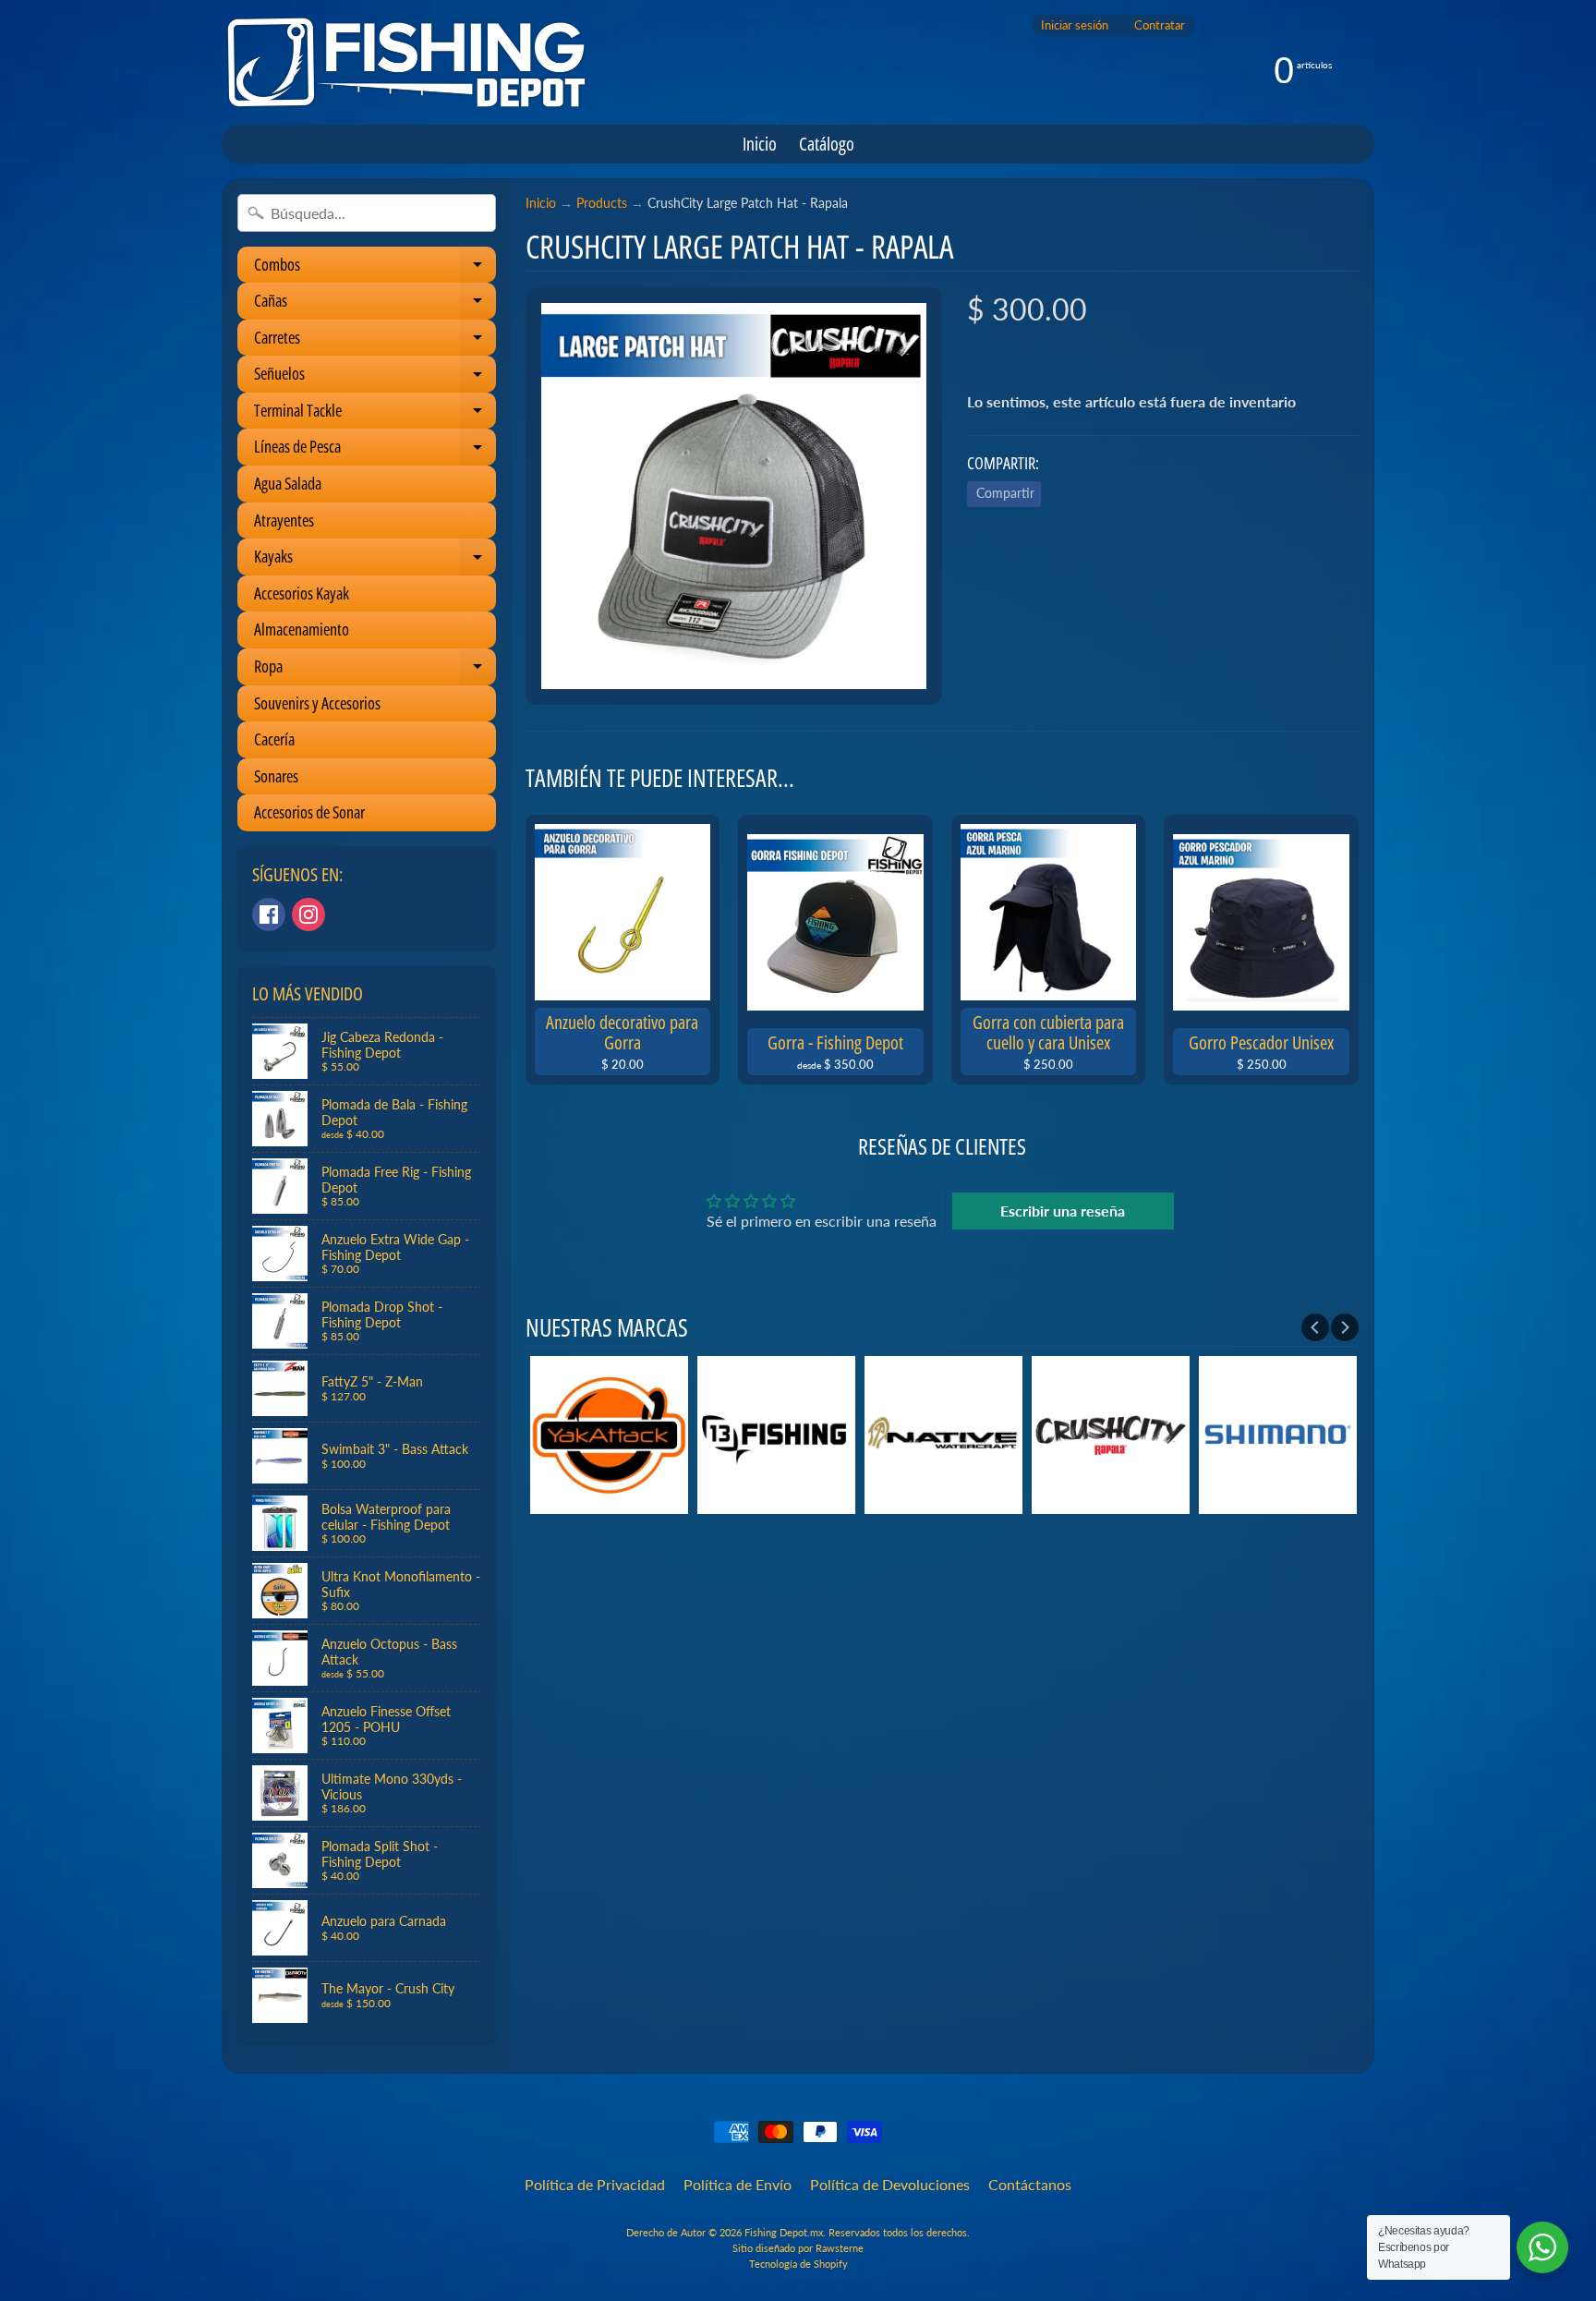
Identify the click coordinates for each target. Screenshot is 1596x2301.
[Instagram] (308, 914)
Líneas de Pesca (375, 450)
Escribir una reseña (1063, 1211)
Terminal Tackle (375, 414)
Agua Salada (288, 483)
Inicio (760, 144)
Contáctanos (1030, 2184)
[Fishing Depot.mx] (406, 62)
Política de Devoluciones (890, 2184)
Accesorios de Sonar (309, 812)
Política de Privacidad (595, 2184)
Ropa (375, 670)
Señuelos (375, 377)
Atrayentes (284, 520)
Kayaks (375, 560)
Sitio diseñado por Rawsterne (798, 2248)
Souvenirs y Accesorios (317, 703)
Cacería (274, 739)
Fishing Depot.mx (784, 2232)
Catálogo (827, 144)
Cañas (375, 304)
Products (602, 203)
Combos (375, 268)
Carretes (375, 341)
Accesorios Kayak (302, 593)
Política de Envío (738, 2184)
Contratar (1160, 25)
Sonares (276, 776)
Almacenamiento (302, 629)
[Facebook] (269, 914)
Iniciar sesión (1075, 25)
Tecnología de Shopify (798, 2264)
